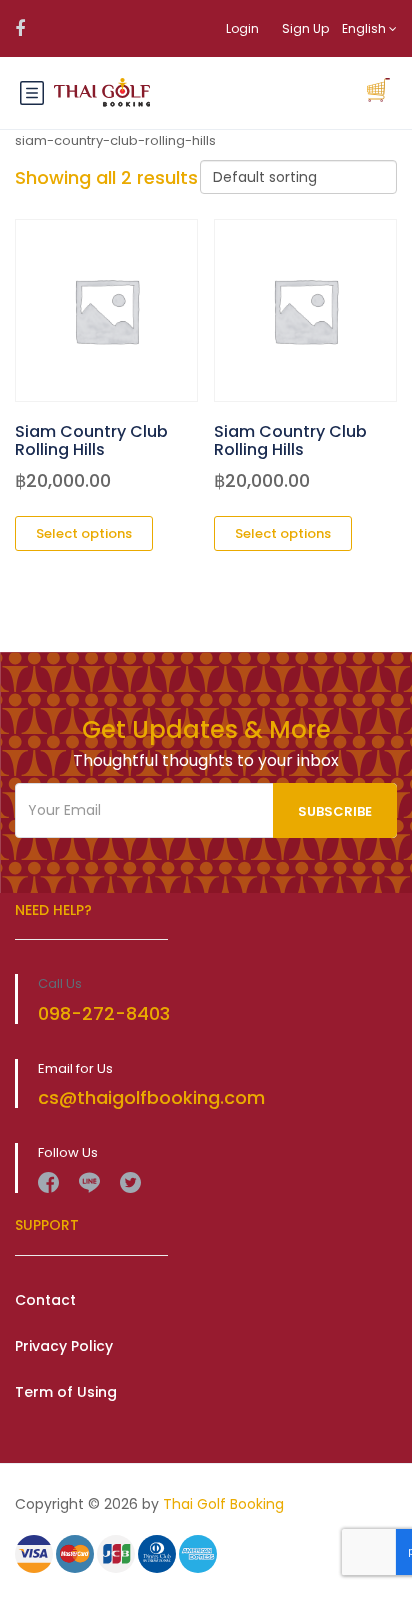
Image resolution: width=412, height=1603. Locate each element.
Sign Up (305, 28)
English (365, 28)
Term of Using (66, 1392)
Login (242, 28)
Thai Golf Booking (223, 1504)
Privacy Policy (64, 1346)
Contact (45, 1300)
